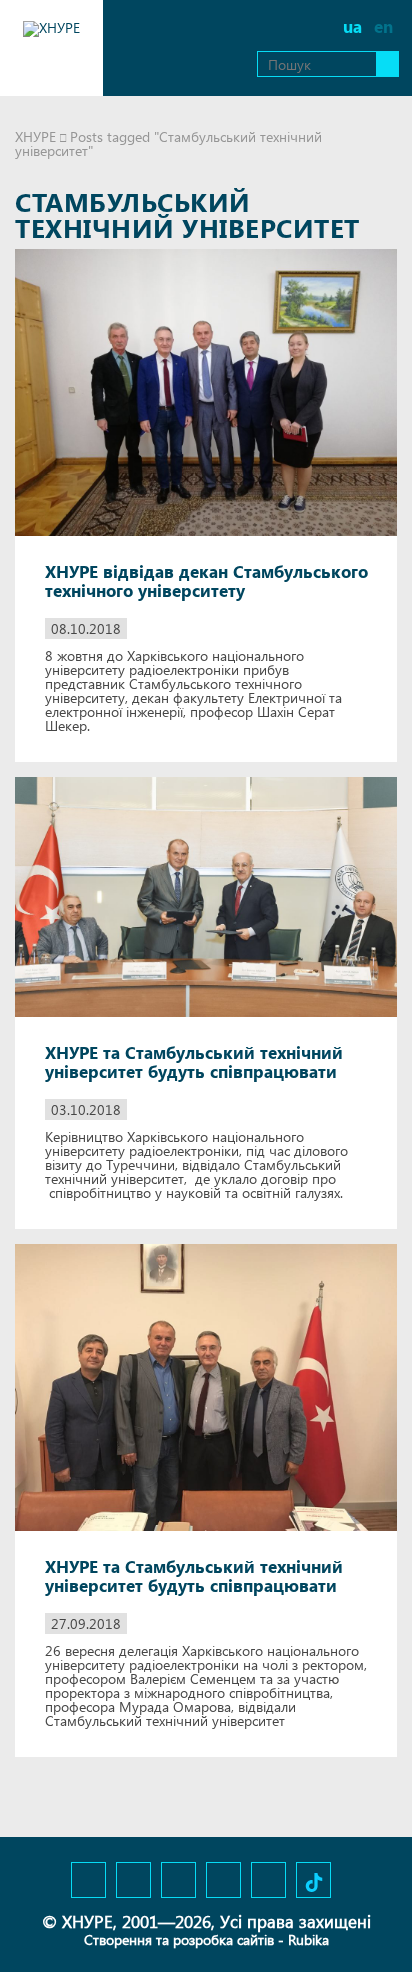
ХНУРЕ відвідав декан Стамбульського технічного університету (206, 581)
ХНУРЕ (35, 136)
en (383, 26)
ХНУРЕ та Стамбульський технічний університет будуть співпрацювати (194, 1062)
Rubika (308, 1939)
